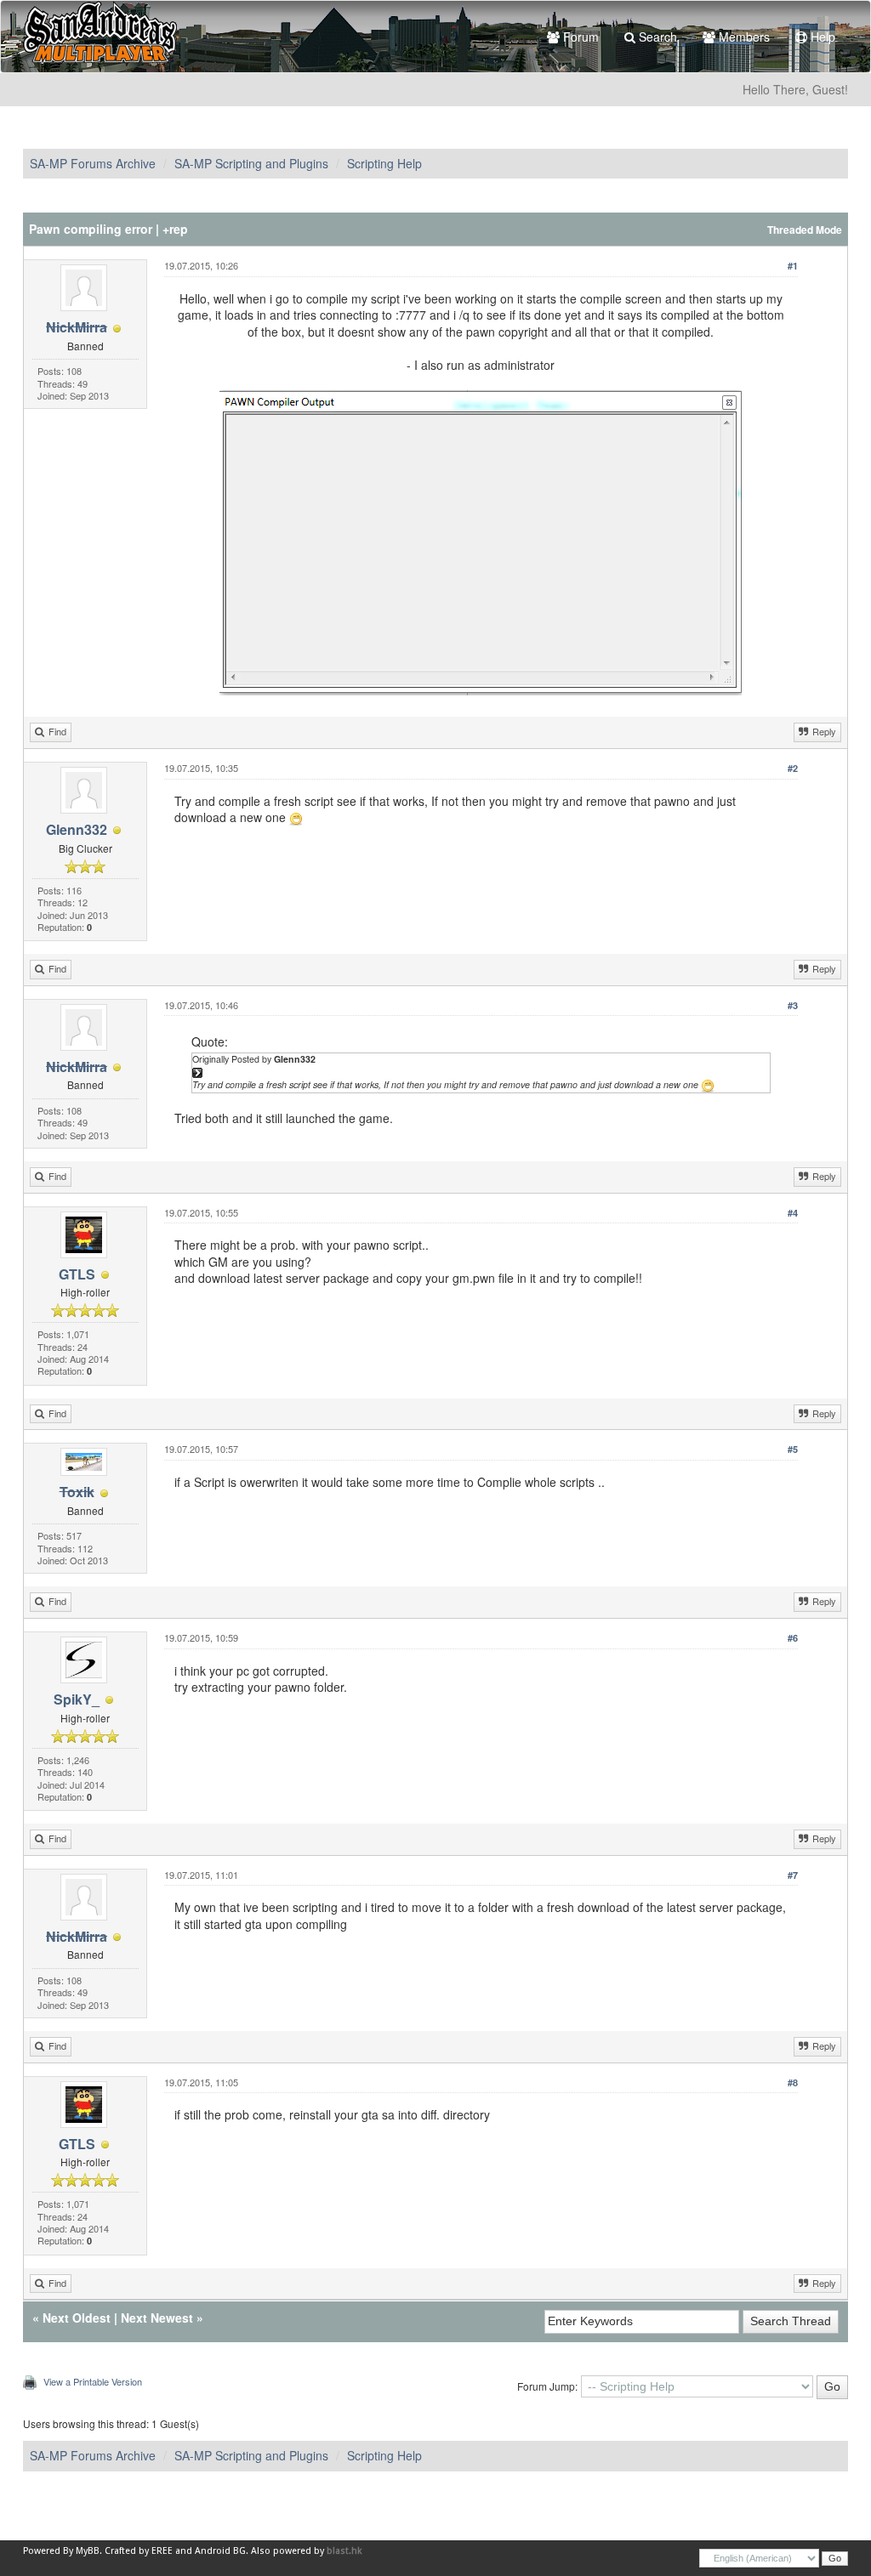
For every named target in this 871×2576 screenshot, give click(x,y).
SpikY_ (77, 1699)
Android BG (220, 2551)
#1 (793, 266)
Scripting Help (384, 163)
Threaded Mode (805, 230)
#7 (793, 1875)
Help (821, 37)
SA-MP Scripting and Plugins (251, 163)
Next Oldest (77, 2318)
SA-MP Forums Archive (93, 163)
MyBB (88, 2551)
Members (743, 37)
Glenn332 (77, 829)
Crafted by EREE (139, 2551)
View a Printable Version (93, 2381)
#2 (793, 768)
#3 (793, 1005)
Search (656, 37)
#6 (793, 1638)
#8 (793, 2082)
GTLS (77, 1274)
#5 (793, 1449)
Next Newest (157, 2318)
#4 (793, 1213)
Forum (579, 37)
